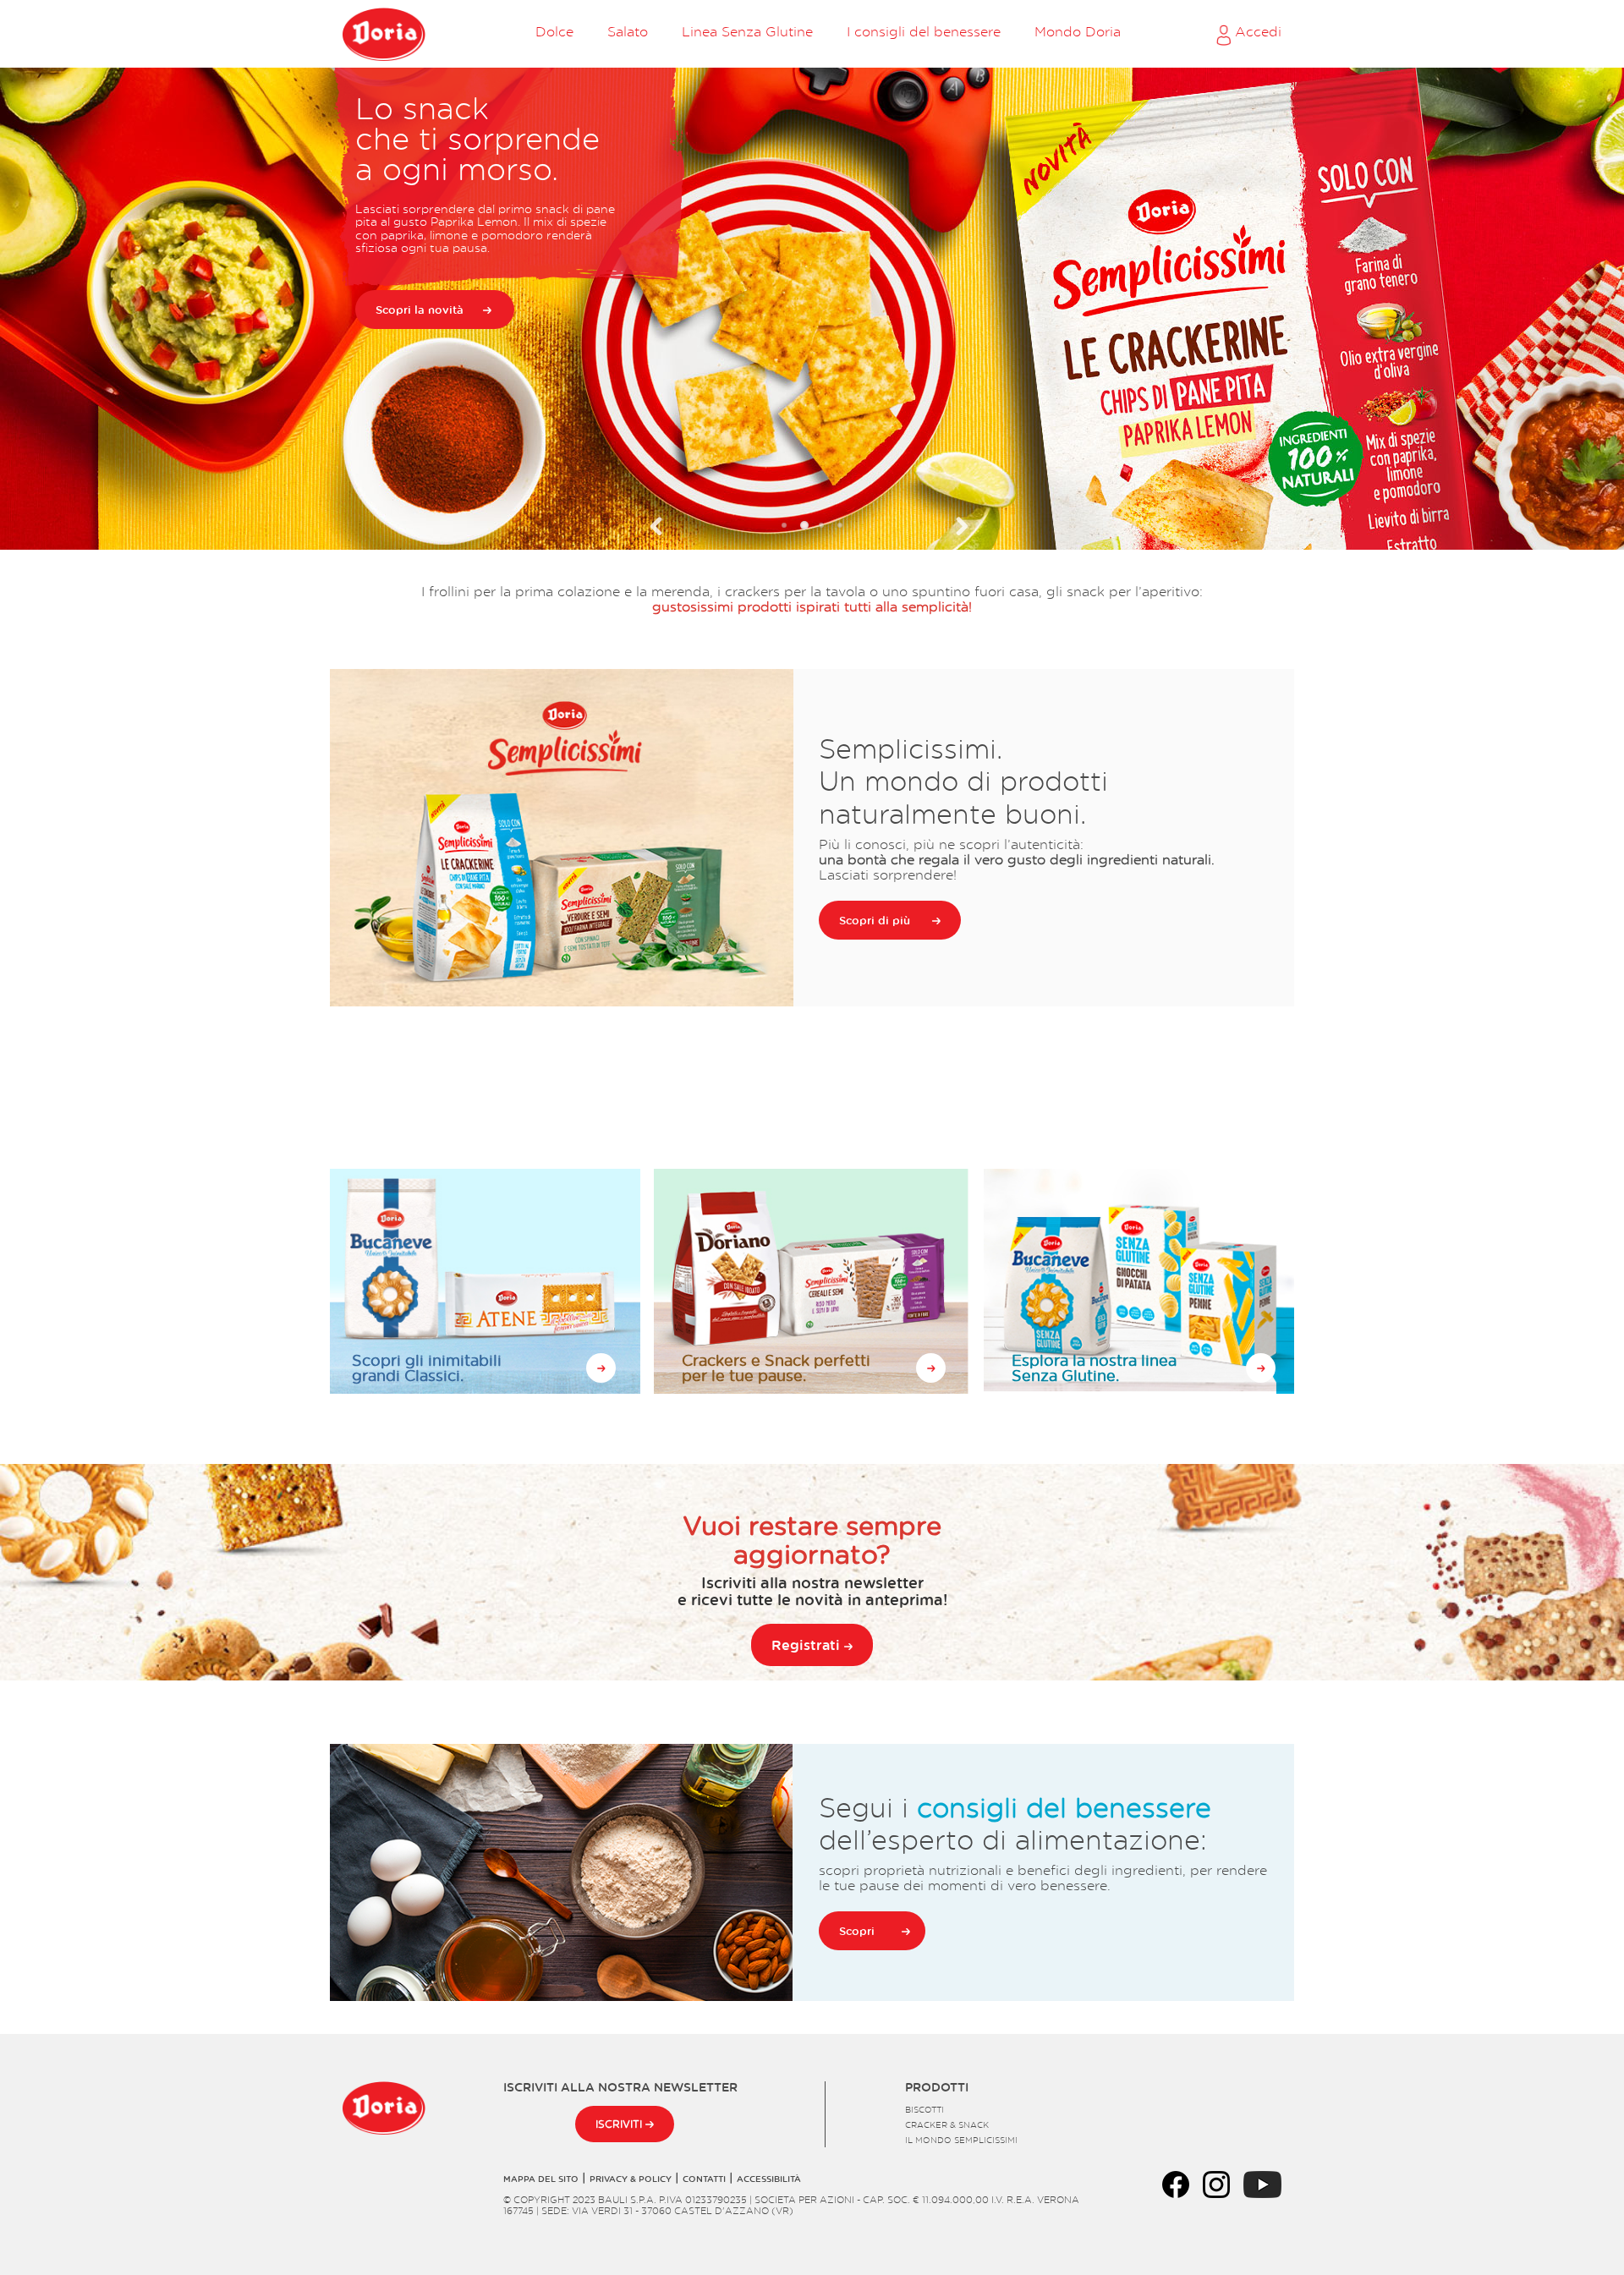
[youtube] (1262, 2182)
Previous (667, 526)
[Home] (384, 34)
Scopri (857, 1931)
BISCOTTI (924, 2109)
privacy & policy (631, 2179)
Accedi (1256, 31)
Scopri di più (875, 920)
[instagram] (1216, 2182)
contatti (704, 2179)
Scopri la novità (420, 310)
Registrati (808, 1645)
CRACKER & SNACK (947, 2124)
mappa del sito (541, 2179)
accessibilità (769, 2179)
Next (957, 526)
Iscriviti (620, 2124)
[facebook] (1176, 2182)
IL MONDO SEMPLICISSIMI (961, 2140)
